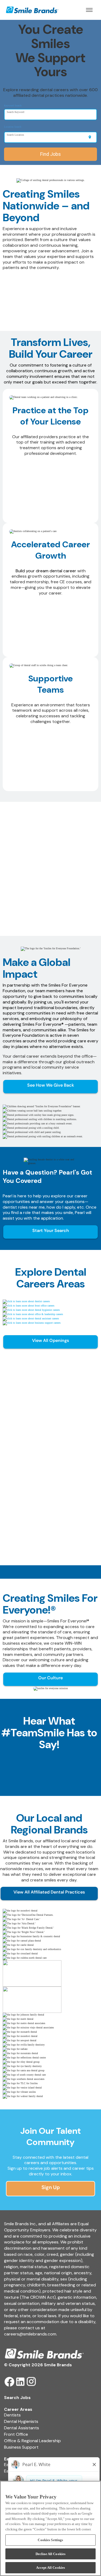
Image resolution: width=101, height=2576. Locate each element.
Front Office (16, 2434)
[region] (50, 2528)
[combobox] (51, 115)
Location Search (13, 127)
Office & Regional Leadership (32, 2441)
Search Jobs (17, 2398)
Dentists (12, 2415)
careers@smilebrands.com (30, 2334)
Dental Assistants (22, 2428)
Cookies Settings (50, 2540)
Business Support (21, 2447)
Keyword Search (13, 106)
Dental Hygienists (21, 2421)
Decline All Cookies (50, 2554)
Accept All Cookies (50, 2568)
